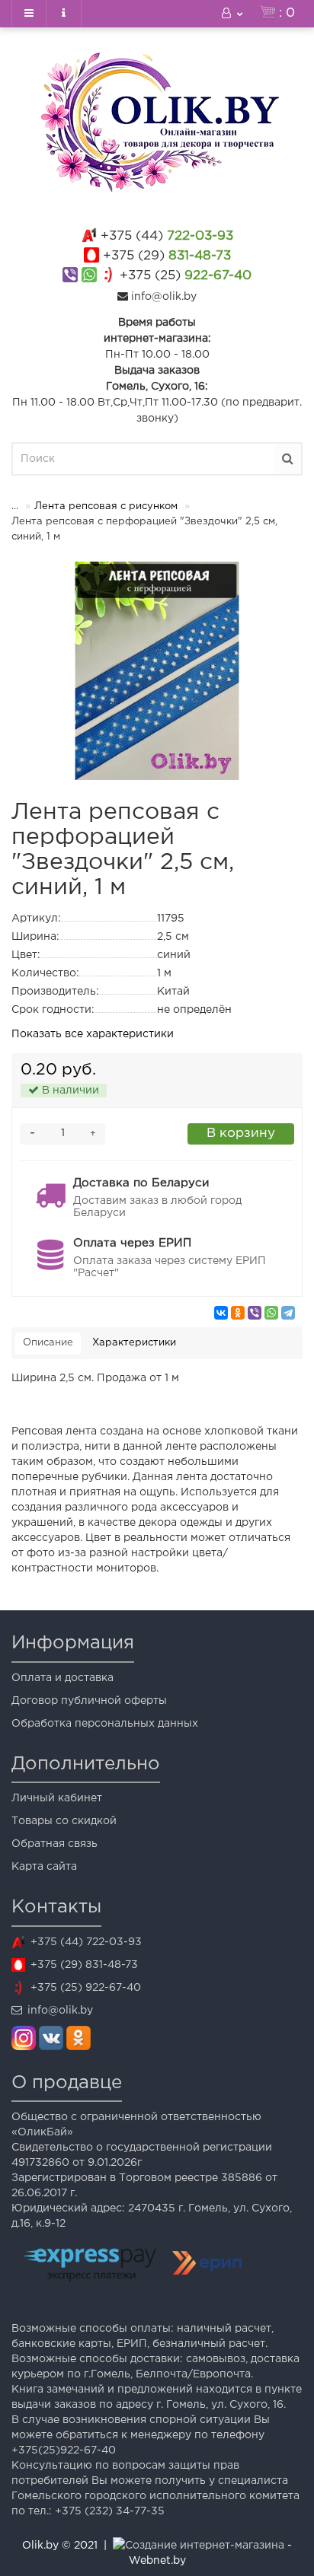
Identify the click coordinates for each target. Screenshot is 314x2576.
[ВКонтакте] (221, 1313)
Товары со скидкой (64, 1821)
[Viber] (255, 1313)
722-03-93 (167, 236)
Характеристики (134, 1343)
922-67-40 (186, 276)
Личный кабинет (57, 1798)
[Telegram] (288, 1313)
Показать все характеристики (93, 1034)
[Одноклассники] (238, 1313)
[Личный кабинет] (233, 14)
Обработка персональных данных (105, 1724)
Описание (48, 1343)
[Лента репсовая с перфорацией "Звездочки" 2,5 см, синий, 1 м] (157, 671)
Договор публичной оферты (89, 1701)
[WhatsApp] (271, 1313)
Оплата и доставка (62, 1678)
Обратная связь (54, 1844)
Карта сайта (44, 1867)
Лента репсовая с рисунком (106, 506)
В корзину (241, 1134)
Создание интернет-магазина (205, 2546)
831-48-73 (167, 256)
